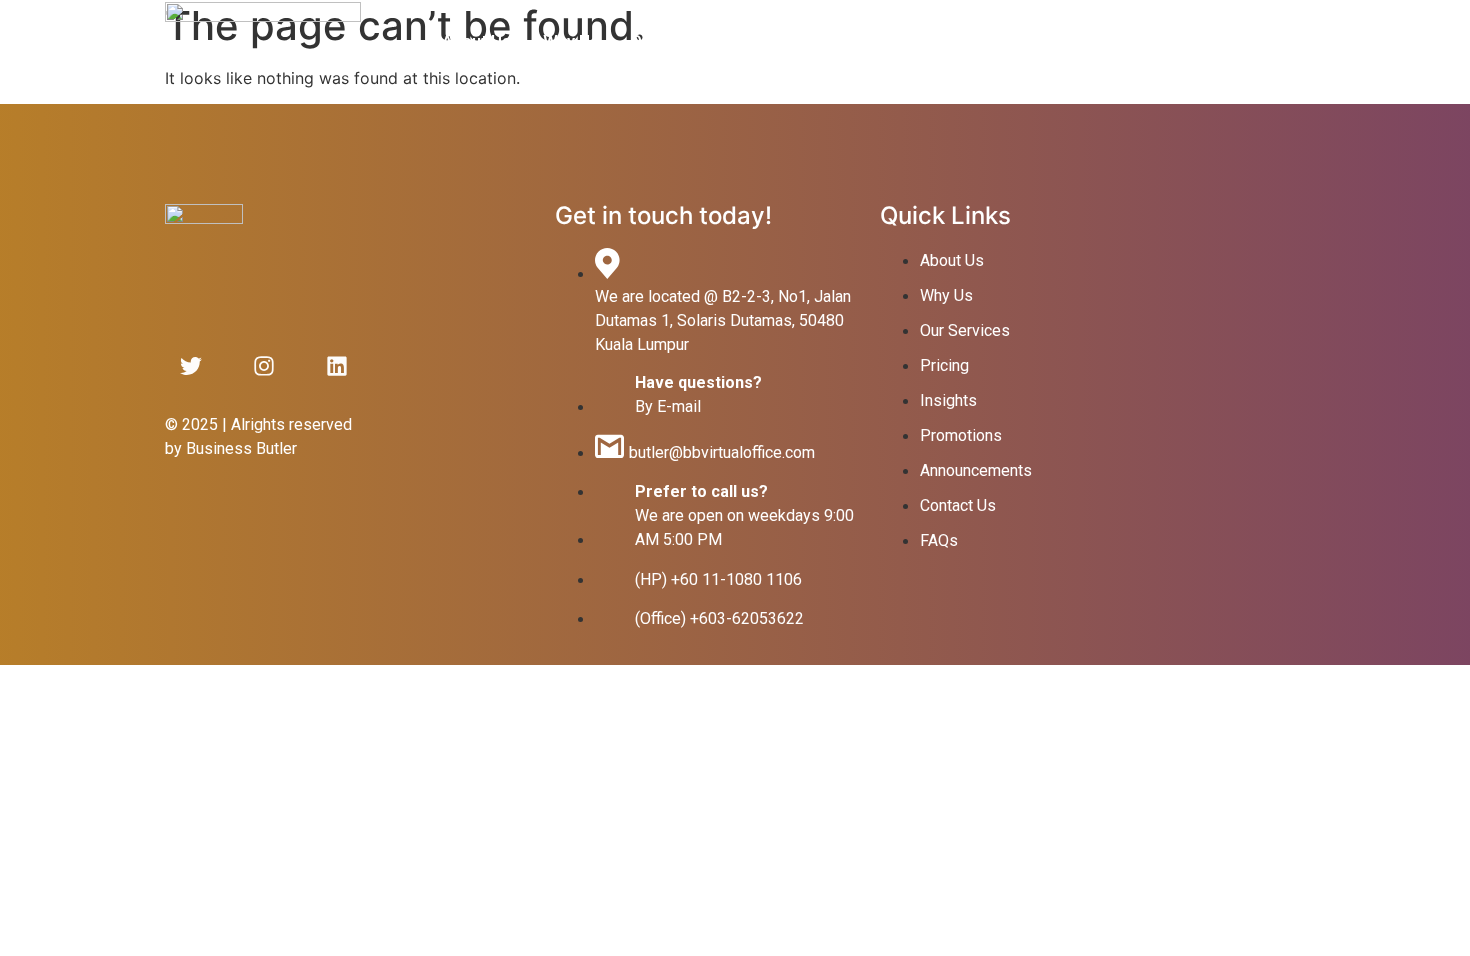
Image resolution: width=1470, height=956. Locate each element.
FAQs (1053, 41)
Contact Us (960, 41)
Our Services (679, 41)
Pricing (786, 41)
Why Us (571, 41)
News (865, 41)
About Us (476, 41)
